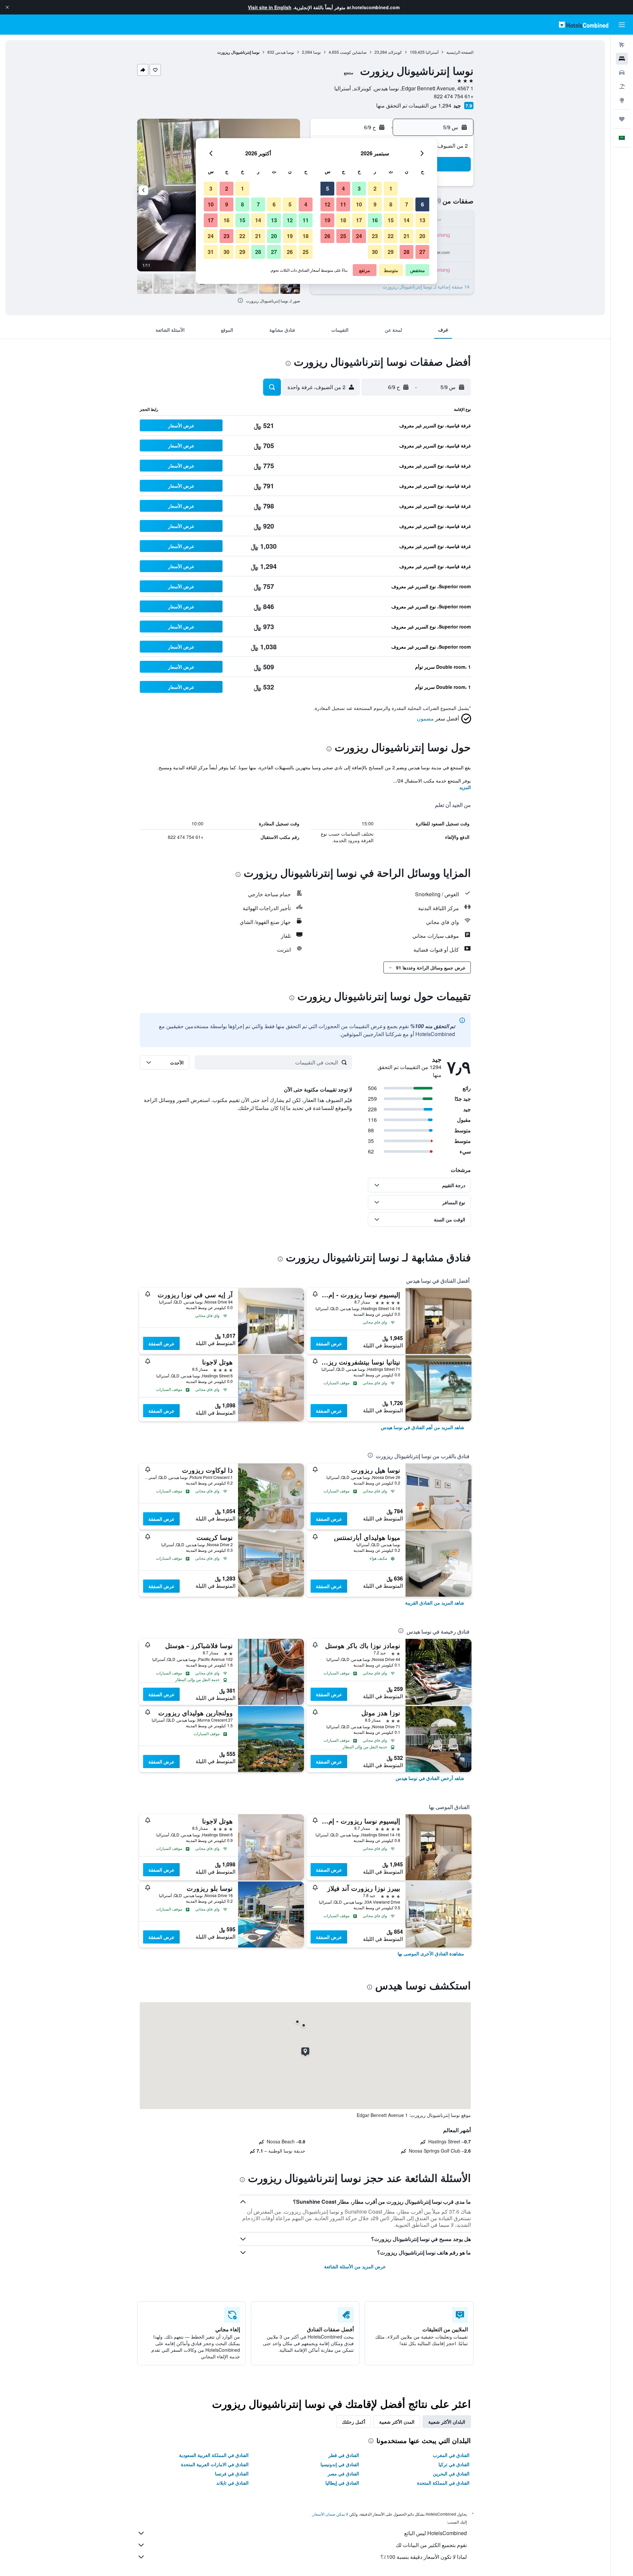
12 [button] (327, 204)
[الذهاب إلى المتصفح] (622, 100)
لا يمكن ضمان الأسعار (330, 2514)
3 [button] (359, 188)
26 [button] (327, 236)
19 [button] (327, 220)
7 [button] (407, 204)
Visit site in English (270, 7)
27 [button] (422, 252)
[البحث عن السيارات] (622, 73)
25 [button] (343, 236)
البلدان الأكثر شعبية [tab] (447, 2422)
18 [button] (343, 220)
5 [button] (328, 188)
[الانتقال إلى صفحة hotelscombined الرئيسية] (584, 25)
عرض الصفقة (329, 1343)
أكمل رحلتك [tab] (354, 2422)
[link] (422, 1427)
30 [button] (375, 252)
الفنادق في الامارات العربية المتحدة (215, 2464)
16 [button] (375, 220)
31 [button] (211, 252)
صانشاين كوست (353, 52)
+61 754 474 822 (454, 96)
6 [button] (422, 204)
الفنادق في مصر (343, 2473)
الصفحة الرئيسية (460, 52)
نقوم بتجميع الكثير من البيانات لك (431, 2545)
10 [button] (359, 204)
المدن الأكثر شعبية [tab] (397, 2422)
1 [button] (391, 188)
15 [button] (391, 220)
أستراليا (432, 52)
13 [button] (422, 220)
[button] (7, 7)
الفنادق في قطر (344, 2455)
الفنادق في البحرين (451, 2473)
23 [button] (375, 236)
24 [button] (359, 236)
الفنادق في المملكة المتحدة (443, 2483)
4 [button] (343, 188)
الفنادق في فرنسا (232, 2473)
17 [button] (359, 220)
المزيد (465, 787)
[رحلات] (622, 119)
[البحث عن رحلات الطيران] (622, 45)
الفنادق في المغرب (451, 2455)
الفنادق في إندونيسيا (340, 2464)
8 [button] (391, 204)
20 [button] (422, 236)
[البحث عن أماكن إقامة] (622, 59)
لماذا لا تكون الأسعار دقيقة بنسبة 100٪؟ (424, 2557)
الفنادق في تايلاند (232, 2483)
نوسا (317, 52)
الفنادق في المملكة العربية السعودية (214, 2455)
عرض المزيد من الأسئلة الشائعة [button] (355, 2266)
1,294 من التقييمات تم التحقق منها (414, 105)
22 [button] (391, 236)
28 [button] (407, 252)
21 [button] (407, 236)
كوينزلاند (395, 52)
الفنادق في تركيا (454, 2464)
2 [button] (375, 188)
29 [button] (391, 252)
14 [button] (407, 220)
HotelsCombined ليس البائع (436, 2533)
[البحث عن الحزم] (622, 86)
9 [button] (375, 204)
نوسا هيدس (285, 52)
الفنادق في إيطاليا (342, 2483)
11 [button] (343, 204)
